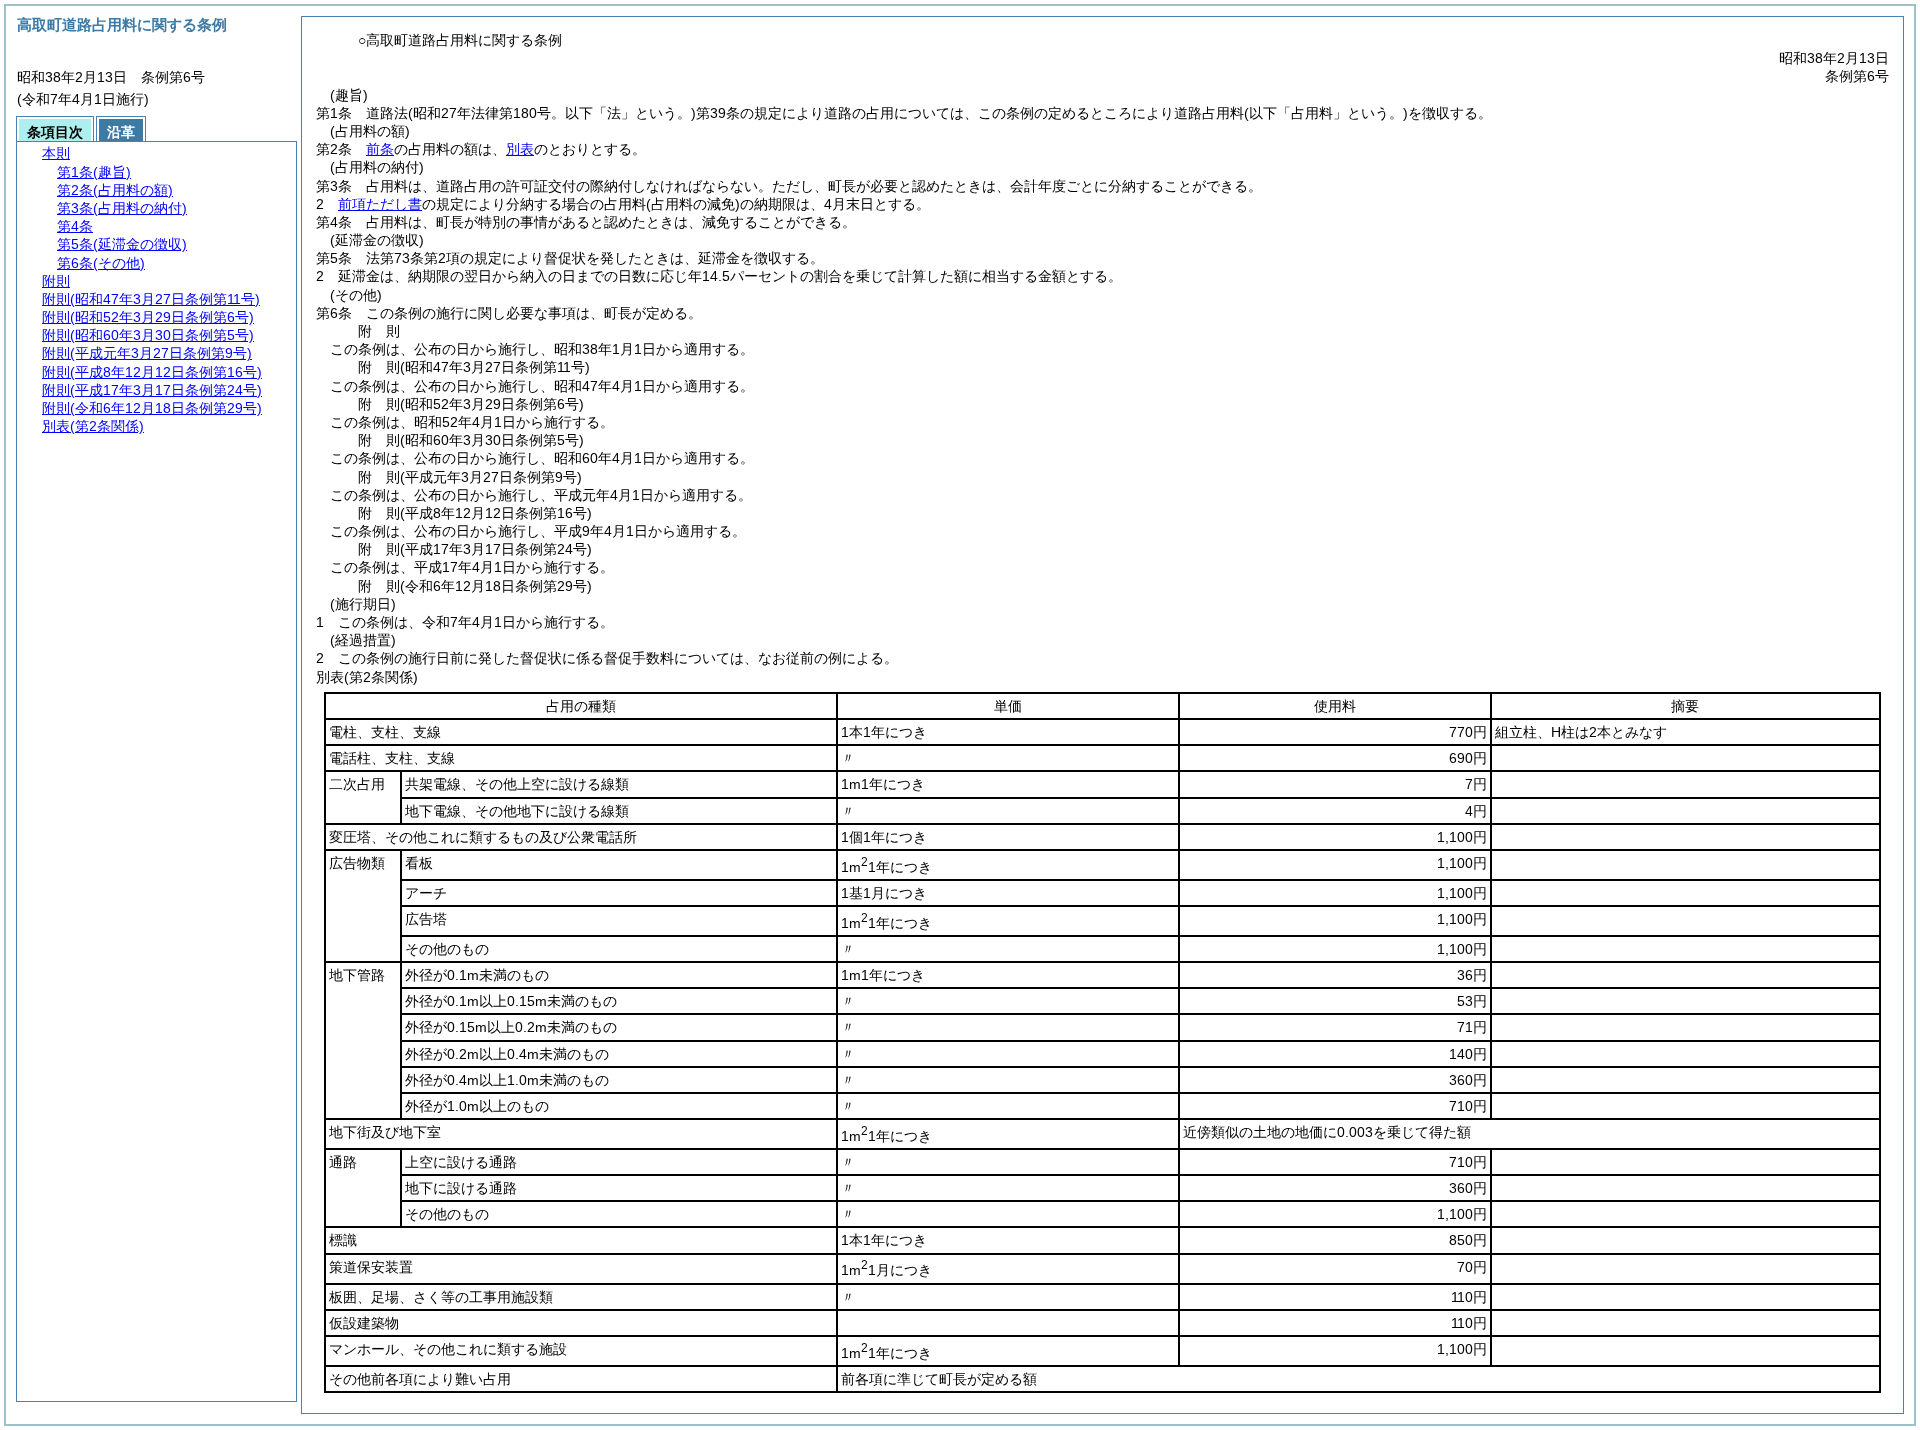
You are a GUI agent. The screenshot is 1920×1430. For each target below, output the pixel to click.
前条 (380, 149)
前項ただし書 (380, 204)
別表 (520, 149)
